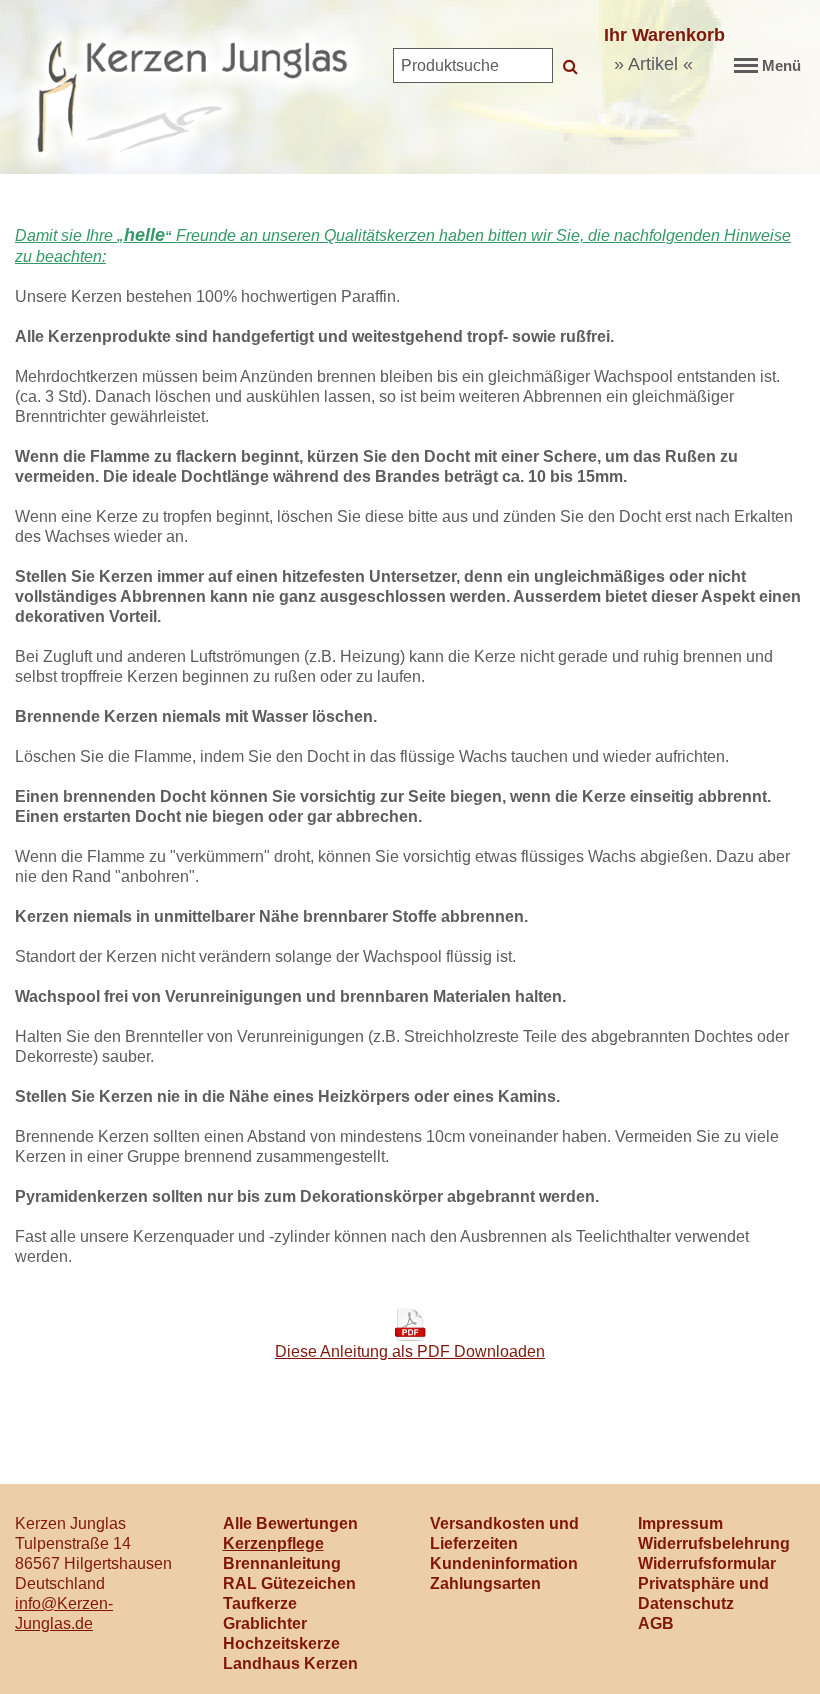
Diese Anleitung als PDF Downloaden (410, 1351)
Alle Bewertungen (290, 1523)
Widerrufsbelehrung (714, 1543)
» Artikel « (653, 64)
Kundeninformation (504, 1563)
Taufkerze (260, 1603)
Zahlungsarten (485, 1583)
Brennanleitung (282, 1563)
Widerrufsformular (707, 1563)
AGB (656, 1623)
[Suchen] (570, 65)
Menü (781, 65)
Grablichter (265, 1623)
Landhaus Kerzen (290, 1663)
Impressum (680, 1523)
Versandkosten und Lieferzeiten (504, 1533)
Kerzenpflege (273, 1543)
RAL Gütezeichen (289, 1583)
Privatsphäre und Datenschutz (703, 1593)
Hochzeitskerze (281, 1643)
